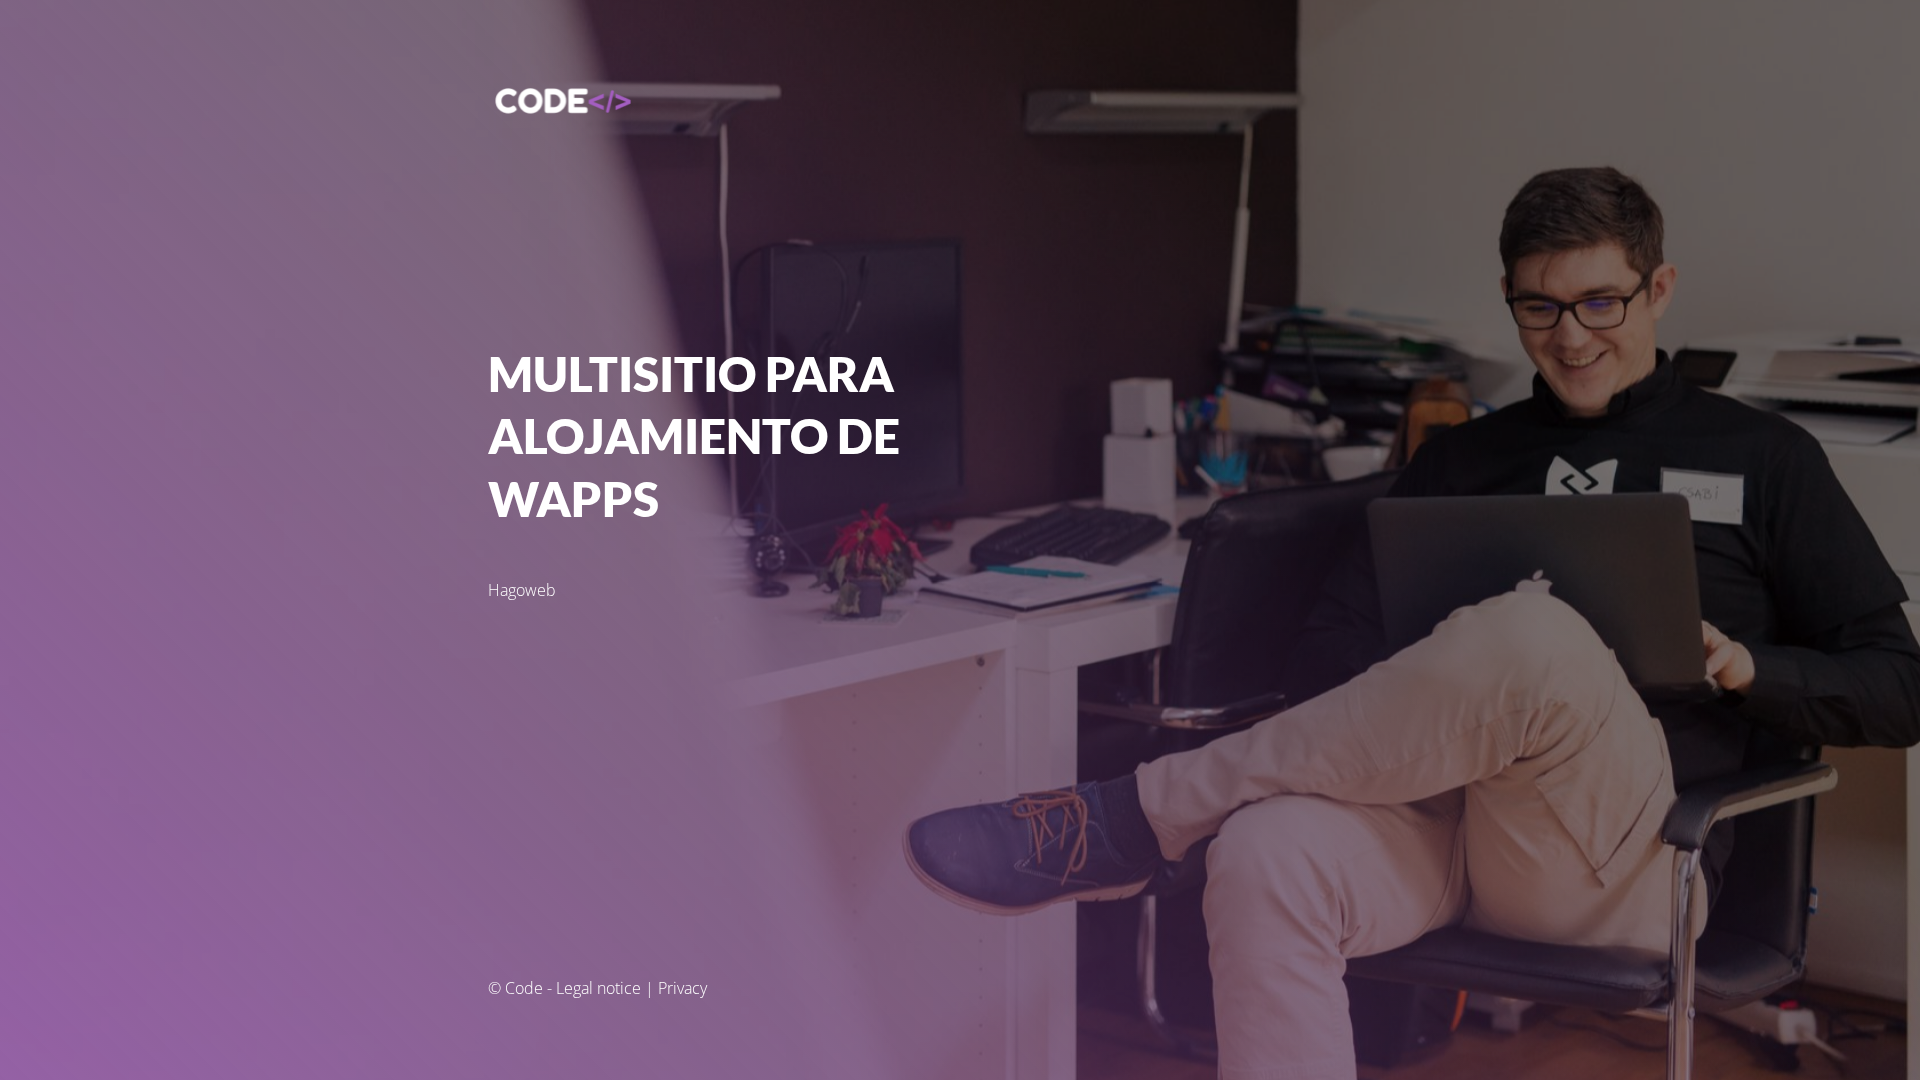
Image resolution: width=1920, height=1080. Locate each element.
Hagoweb (522, 590)
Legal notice (598, 988)
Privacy (682, 988)
